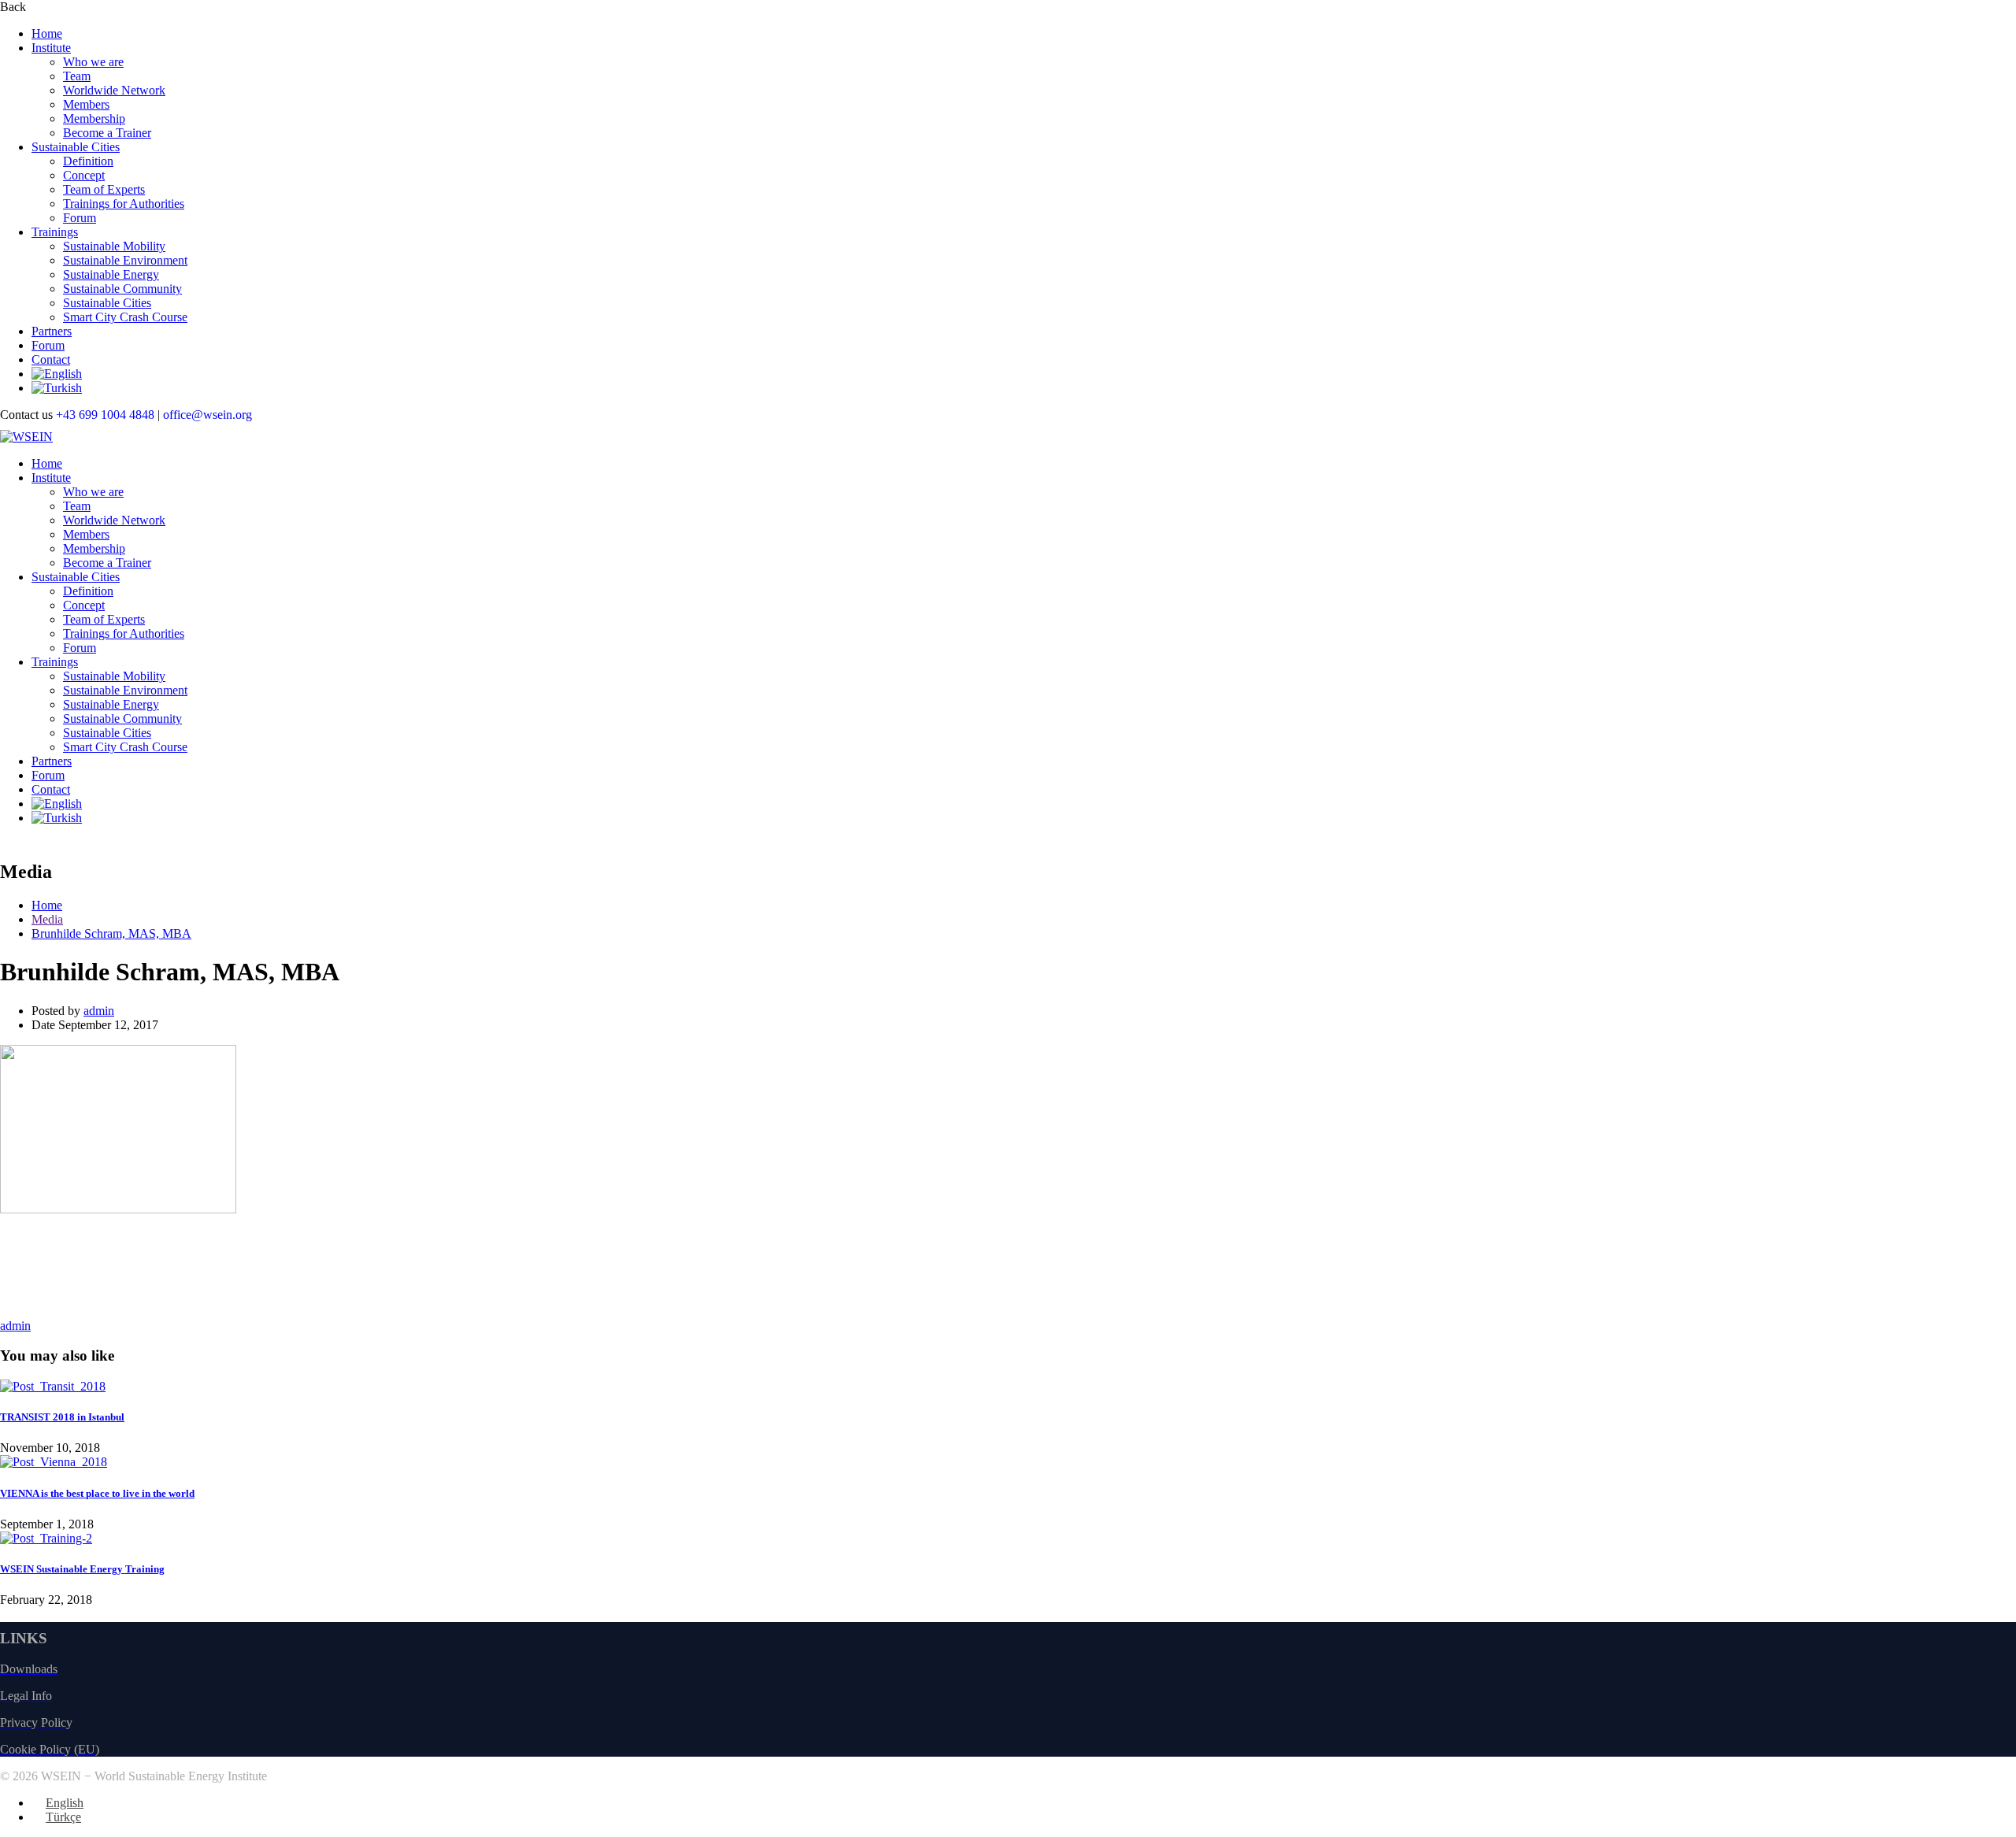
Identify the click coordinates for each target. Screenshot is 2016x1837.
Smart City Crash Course (125, 317)
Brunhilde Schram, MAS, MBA (111, 933)
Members (86, 104)
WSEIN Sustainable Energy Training (82, 1569)
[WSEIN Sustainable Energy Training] (46, 1538)
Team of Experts (104, 189)
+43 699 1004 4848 (107, 415)
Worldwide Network (114, 90)
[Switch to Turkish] (57, 388)
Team (77, 76)
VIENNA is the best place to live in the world (97, 1493)
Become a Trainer (107, 133)
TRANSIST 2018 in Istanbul (62, 1417)
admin (99, 1011)
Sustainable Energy (111, 274)
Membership (94, 119)
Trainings (55, 232)
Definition (88, 161)
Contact (51, 359)
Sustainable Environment (125, 260)
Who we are (93, 62)
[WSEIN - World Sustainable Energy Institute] (26, 437)
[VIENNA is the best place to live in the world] (54, 1462)
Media (47, 919)
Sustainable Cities (76, 147)
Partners (52, 331)
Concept (84, 175)
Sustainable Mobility (114, 246)
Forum (80, 218)
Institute (51, 48)
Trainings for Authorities (124, 204)
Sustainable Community (122, 289)
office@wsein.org (208, 415)
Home (47, 33)
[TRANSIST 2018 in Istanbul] (53, 1386)
